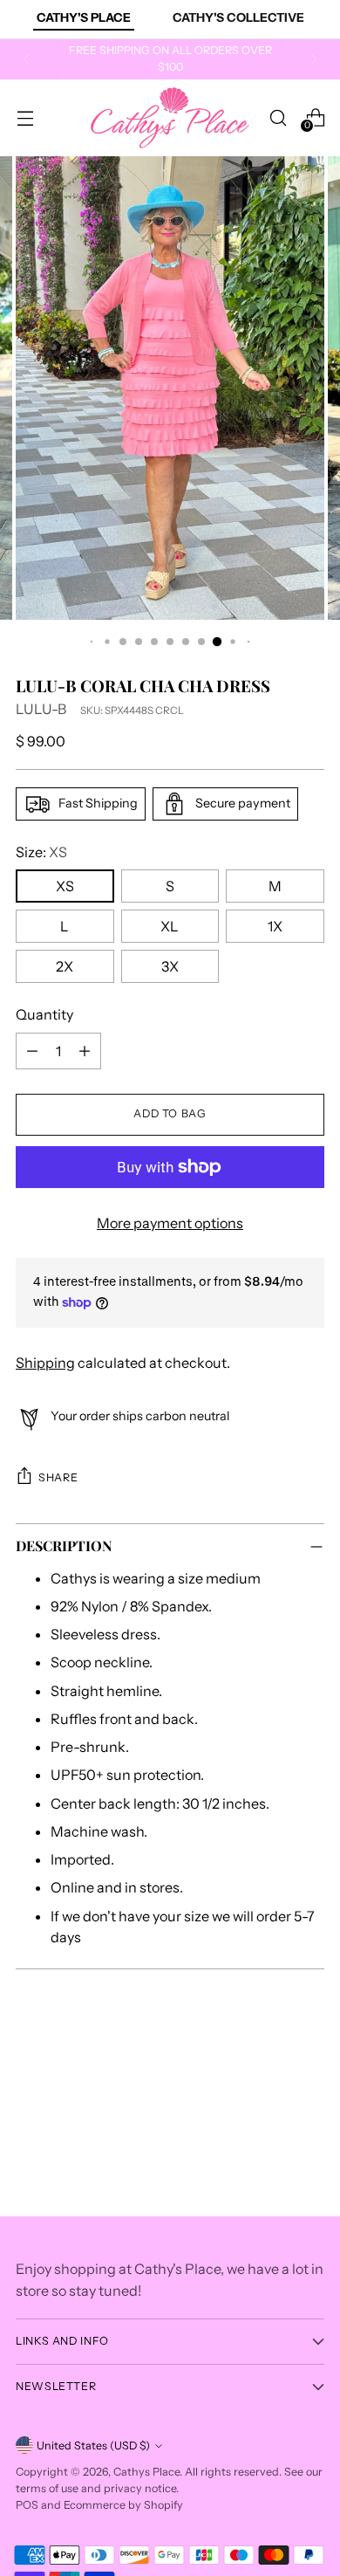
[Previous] (26, 59)
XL (170, 926)
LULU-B (41, 709)
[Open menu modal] (25, 117)
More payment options (170, 1223)
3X (170, 966)
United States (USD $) (93, 2445)
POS (27, 2505)
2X (65, 966)
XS (65, 886)
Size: (41, 852)
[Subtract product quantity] (32, 1051)
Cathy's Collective (238, 17)
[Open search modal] (278, 117)
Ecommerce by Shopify (123, 2505)
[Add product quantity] (85, 1051)
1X (275, 926)
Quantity (44, 1014)
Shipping (45, 1363)
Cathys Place (146, 2472)
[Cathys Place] (170, 118)
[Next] (314, 59)
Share (58, 1477)
